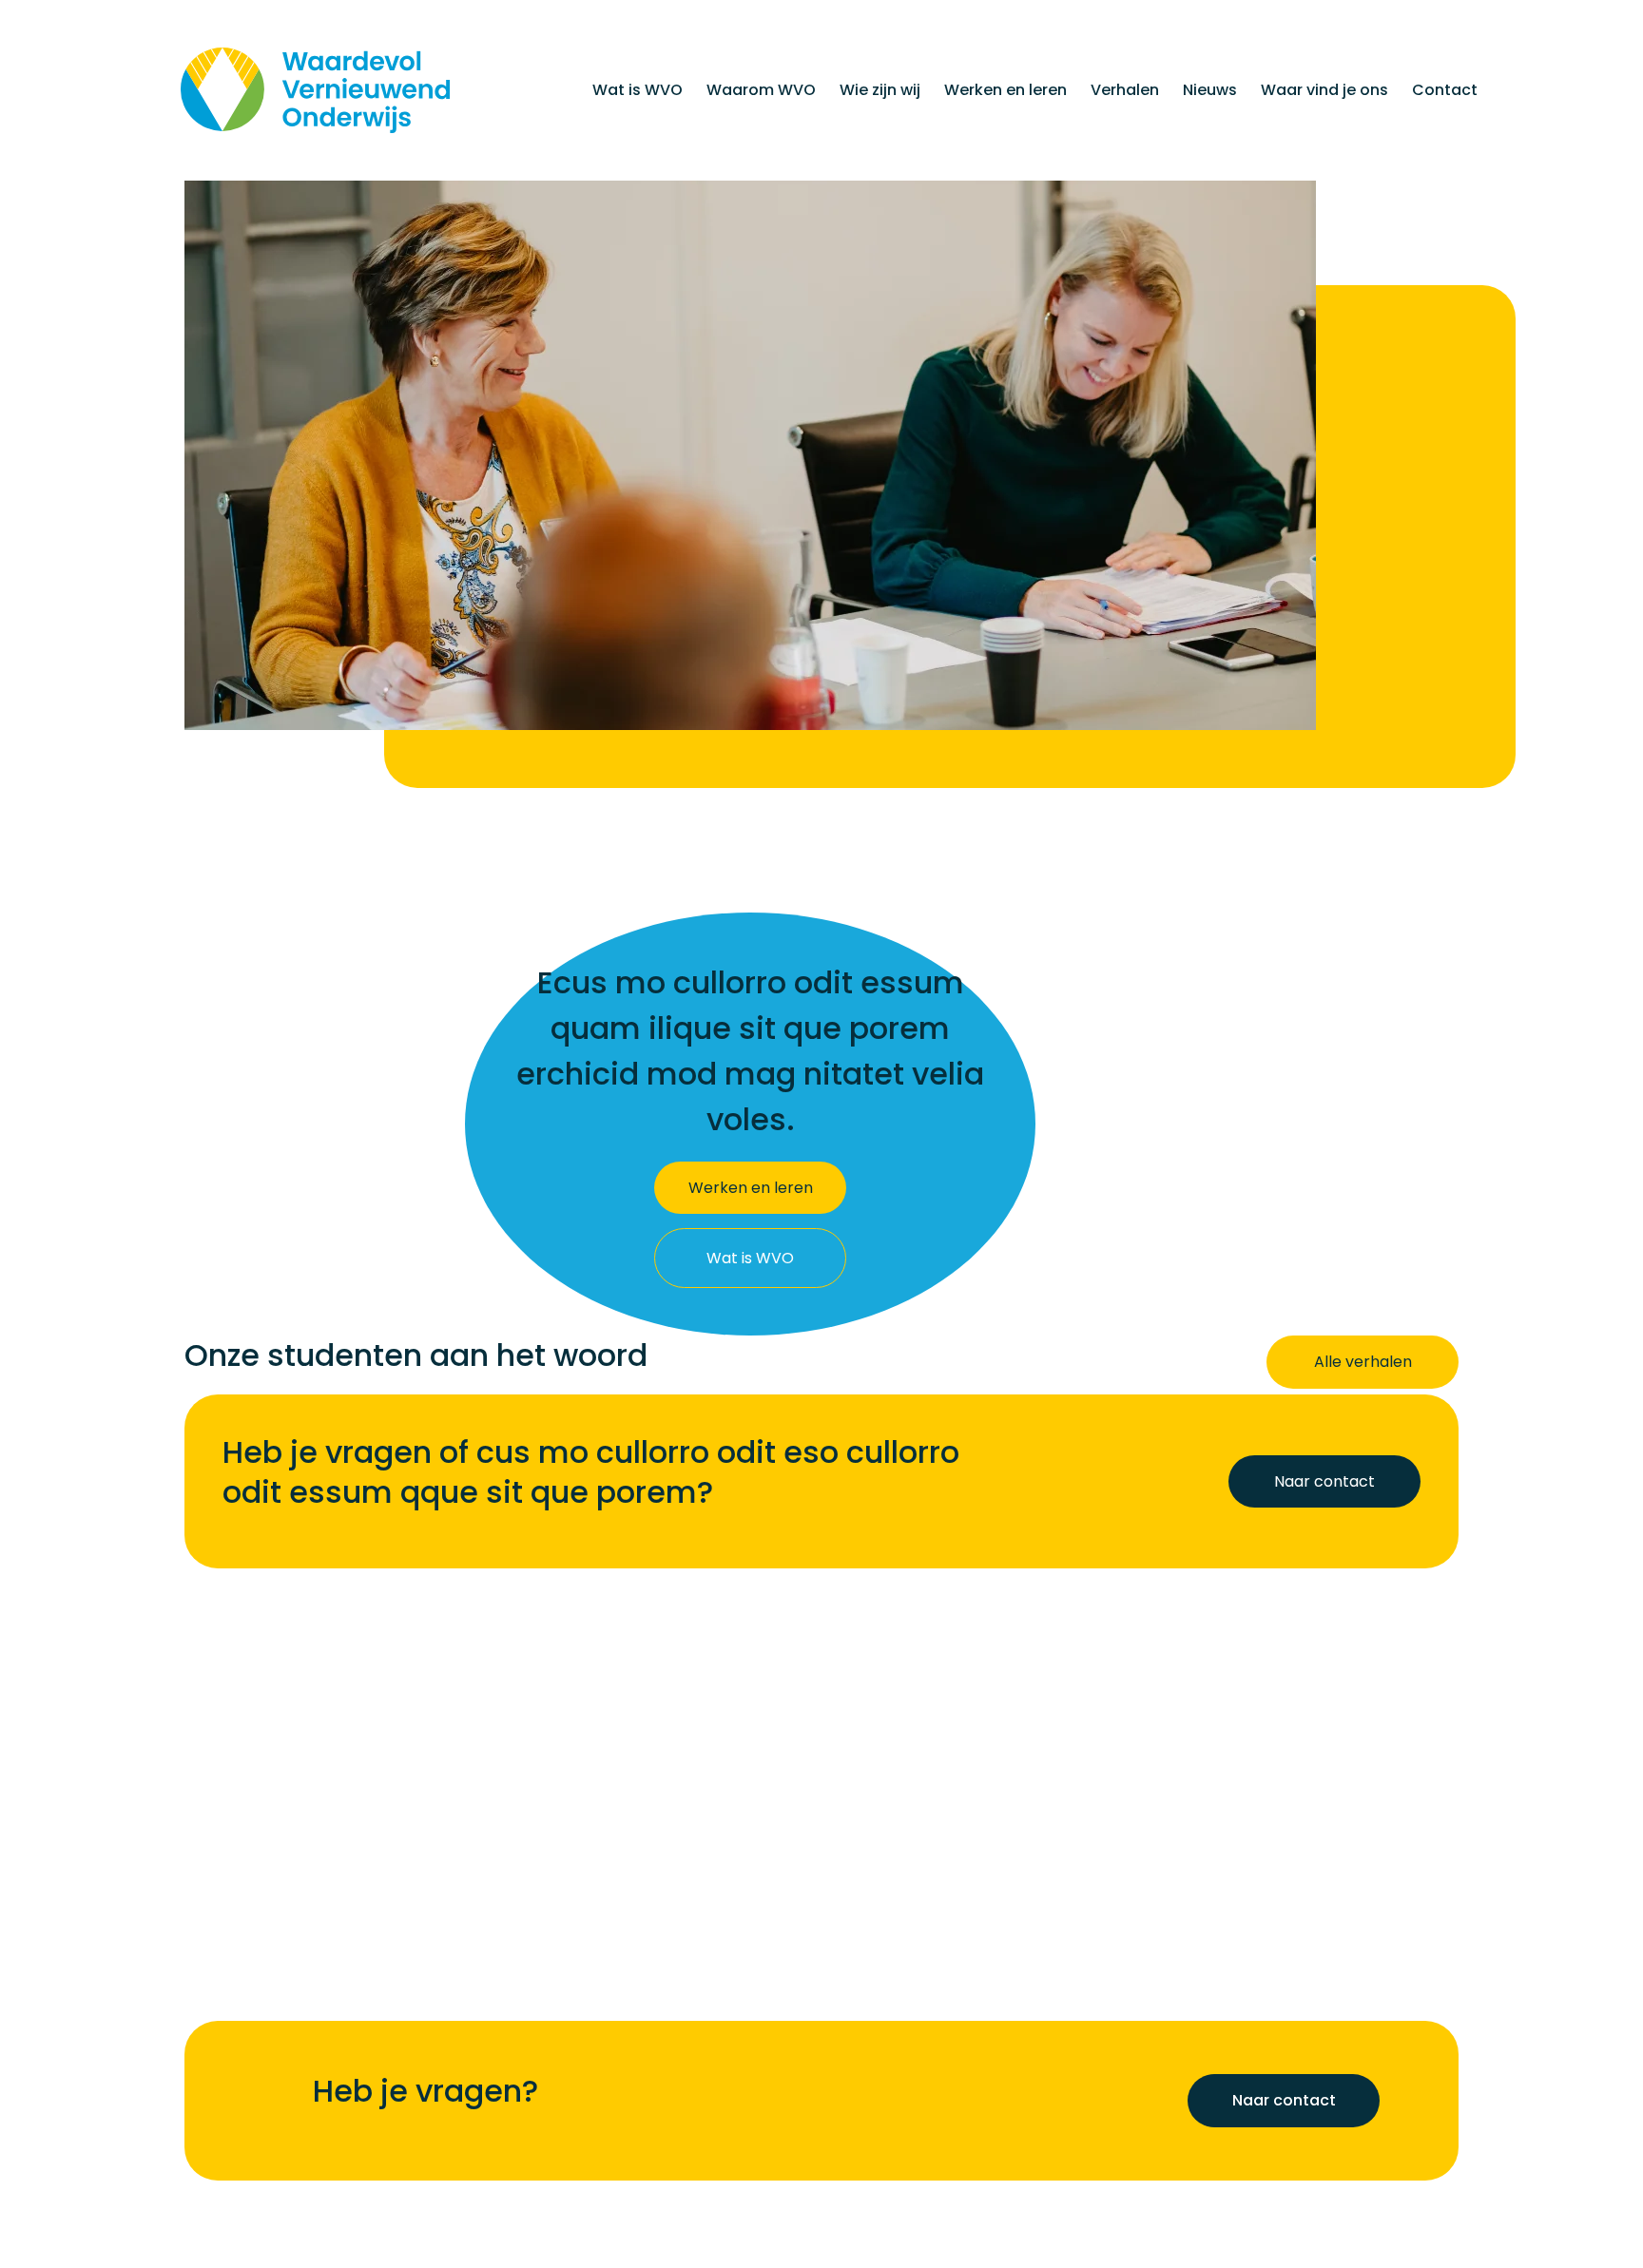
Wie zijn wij (880, 90)
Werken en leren (1005, 90)
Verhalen (1125, 90)
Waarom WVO (761, 90)
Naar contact (1284, 2101)
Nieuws (1210, 90)
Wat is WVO (638, 90)
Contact (1445, 90)
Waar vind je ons (1324, 90)
